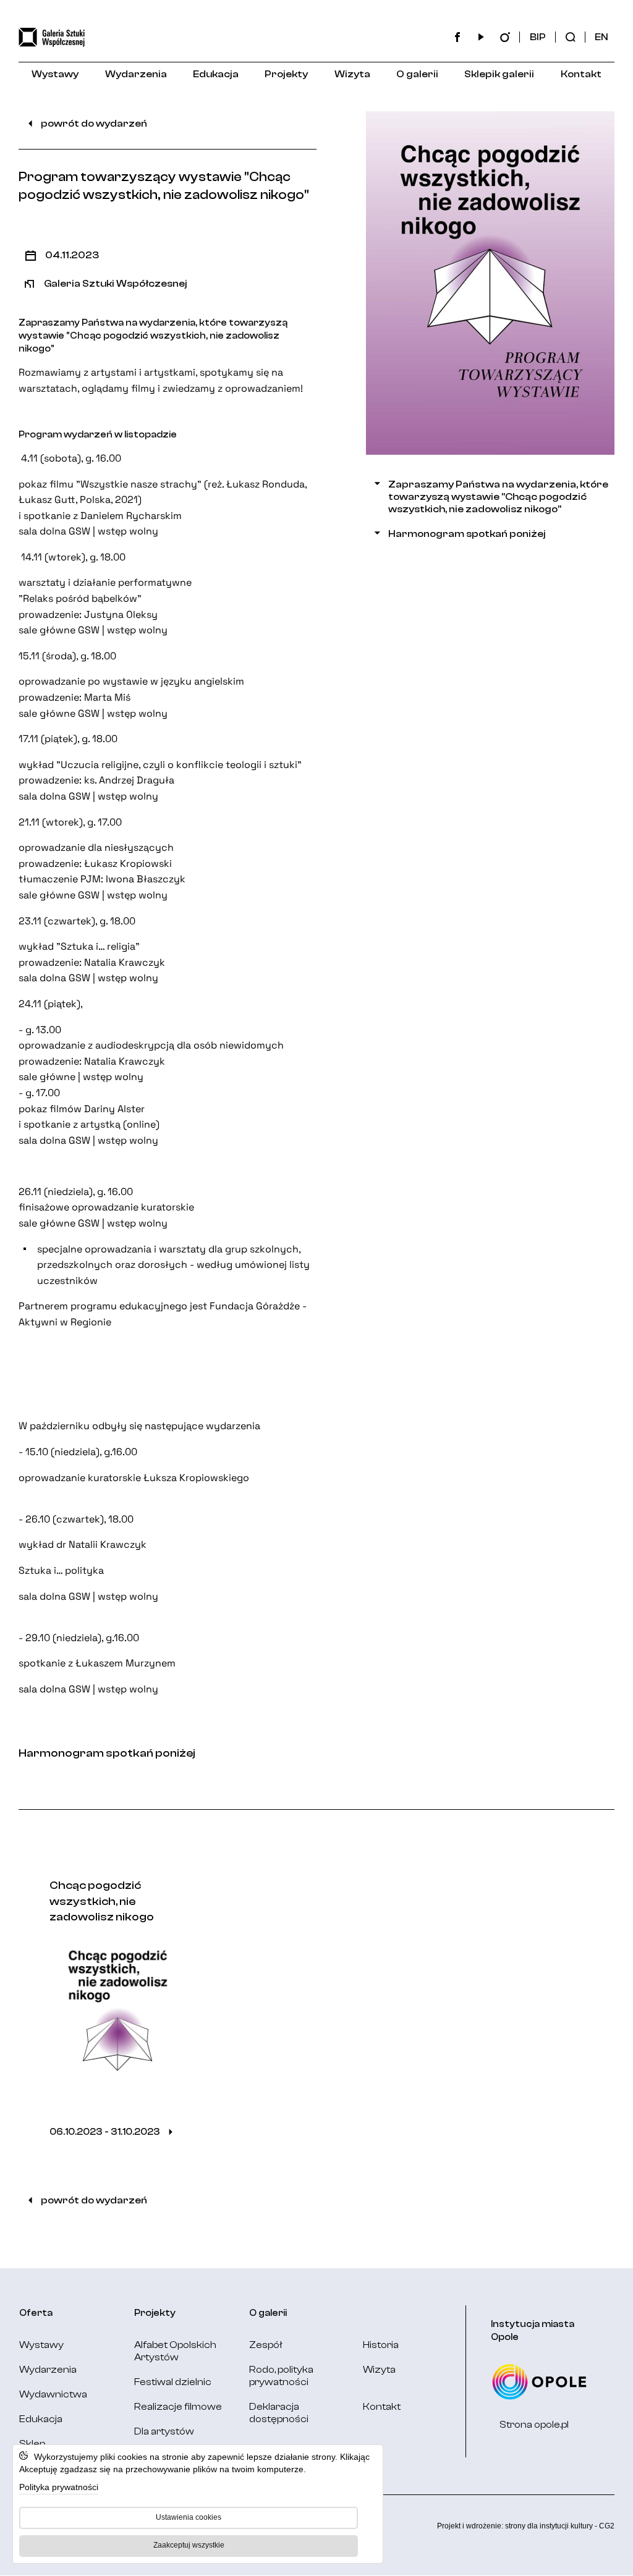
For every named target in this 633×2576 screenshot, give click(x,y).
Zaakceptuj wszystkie (189, 2545)
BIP (538, 37)
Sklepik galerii (499, 74)
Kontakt (581, 74)
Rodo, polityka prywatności (281, 2376)
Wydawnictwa (53, 2394)
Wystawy (55, 74)
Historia (381, 2345)
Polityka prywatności (59, 2487)
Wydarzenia (136, 74)
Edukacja (216, 74)
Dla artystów (164, 2431)
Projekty (286, 74)
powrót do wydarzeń (94, 124)
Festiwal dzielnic (173, 2382)
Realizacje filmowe (178, 2407)
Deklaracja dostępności (279, 2413)
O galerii (417, 74)
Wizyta (352, 74)
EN (601, 37)
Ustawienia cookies (189, 2517)
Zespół (266, 2345)
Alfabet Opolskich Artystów (175, 2351)
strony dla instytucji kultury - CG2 (560, 2526)
